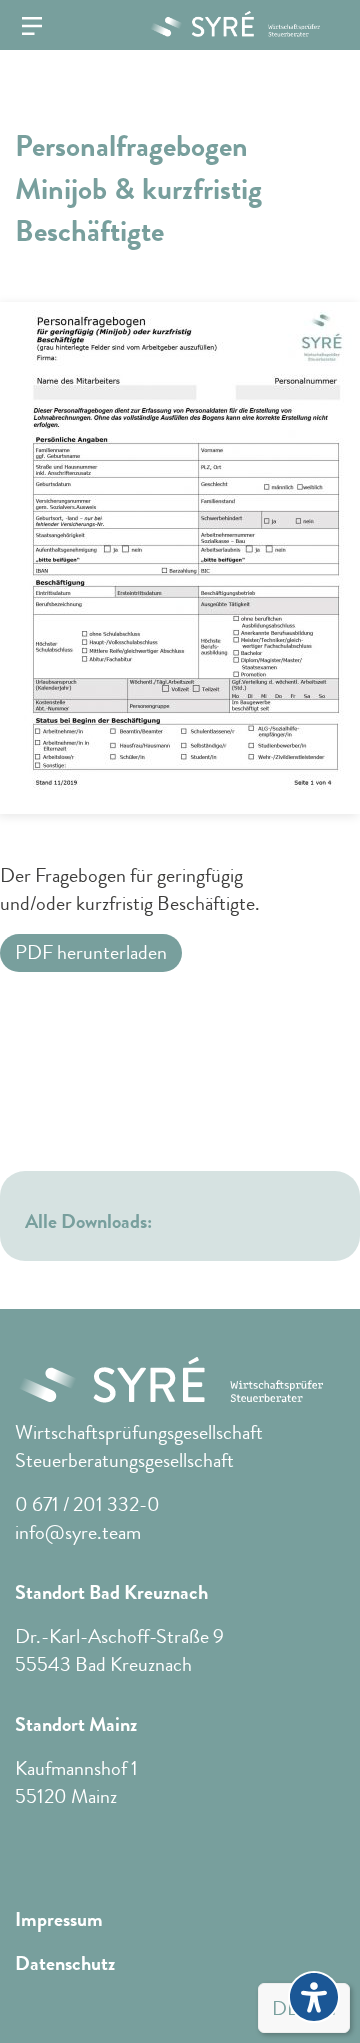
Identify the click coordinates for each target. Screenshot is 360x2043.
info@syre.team (78, 1532)
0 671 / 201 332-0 (87, 1504)
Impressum (59, 1920)
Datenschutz (65, 1964)
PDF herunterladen (91, 952)
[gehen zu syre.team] (226, 24)
